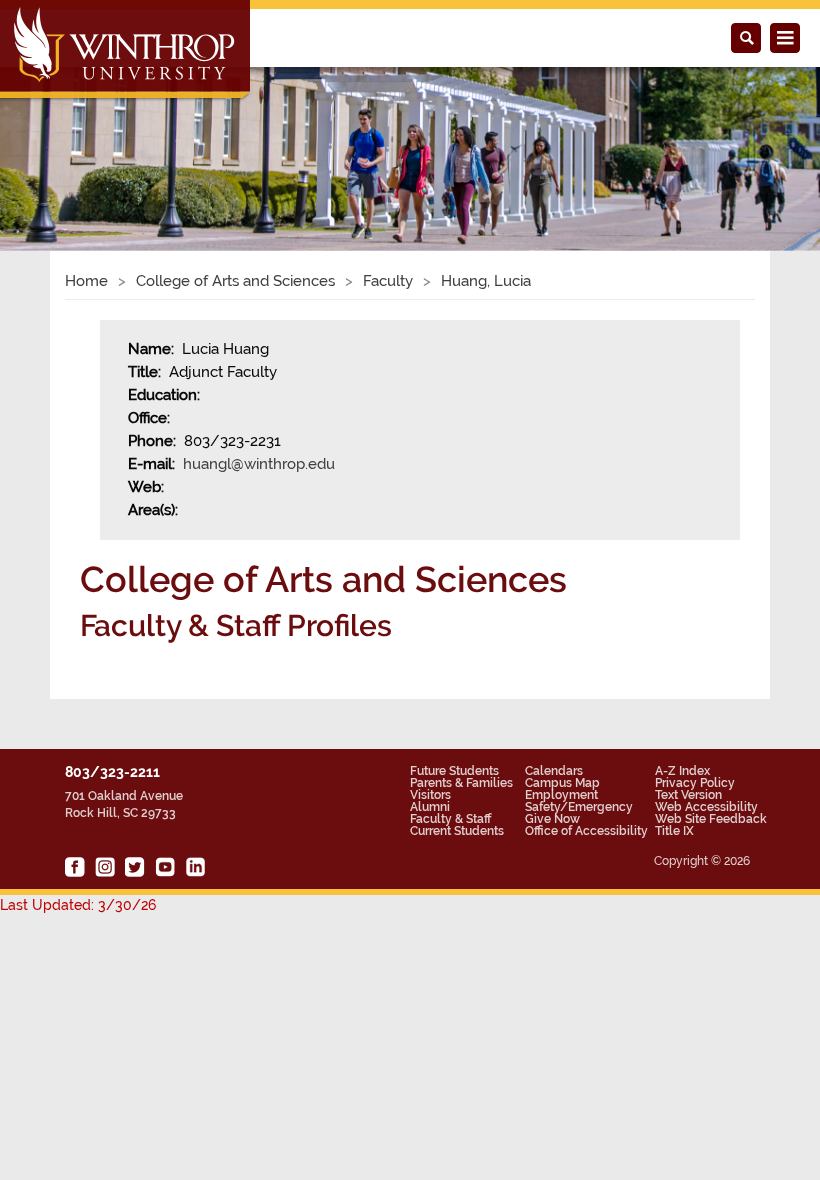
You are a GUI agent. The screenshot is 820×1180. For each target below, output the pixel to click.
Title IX (674, 831)
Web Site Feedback (711, 819)
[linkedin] (195, 867)
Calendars (554, 771)
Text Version (688, 795)
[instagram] (105, 867)
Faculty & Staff (450, 819)
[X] (135, 867)
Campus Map (562, 783)
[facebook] (75, 867)
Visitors (430, 795)
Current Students (457, 831)
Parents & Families (461, 783)
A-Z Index (682, 771)
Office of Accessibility (586, 831)
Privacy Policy (695, 783)
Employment (561, 795)
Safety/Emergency (579, 807)
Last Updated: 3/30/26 (78, 905)
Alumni (430, 807)
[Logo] (126, 51)
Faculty (388, 281)
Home (86, 281)
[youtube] (165, 867)
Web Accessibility (706, 807)
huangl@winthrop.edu (259, 464)
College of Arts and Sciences (235, 281)
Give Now (552, 819)
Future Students (454, 771)
